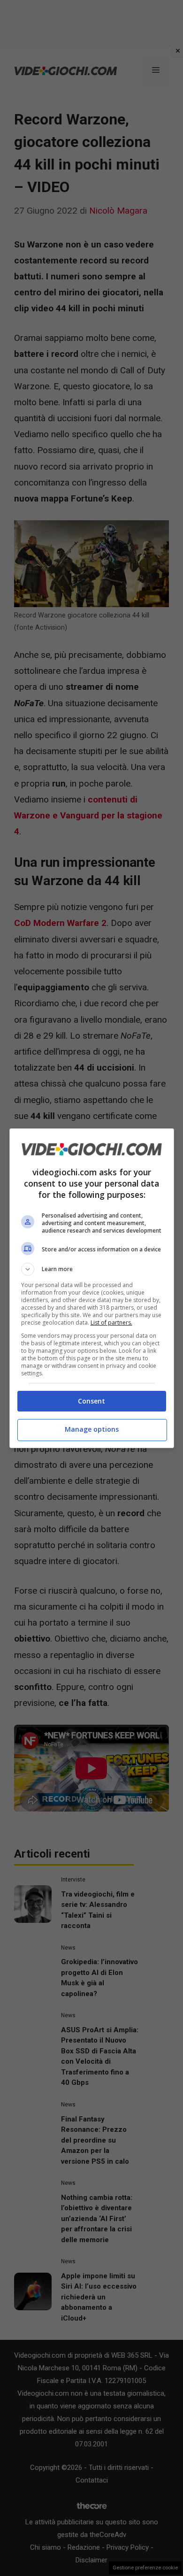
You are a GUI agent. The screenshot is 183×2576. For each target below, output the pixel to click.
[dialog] (92, 1288)
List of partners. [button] (111, 1323)
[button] (92, 1269)
